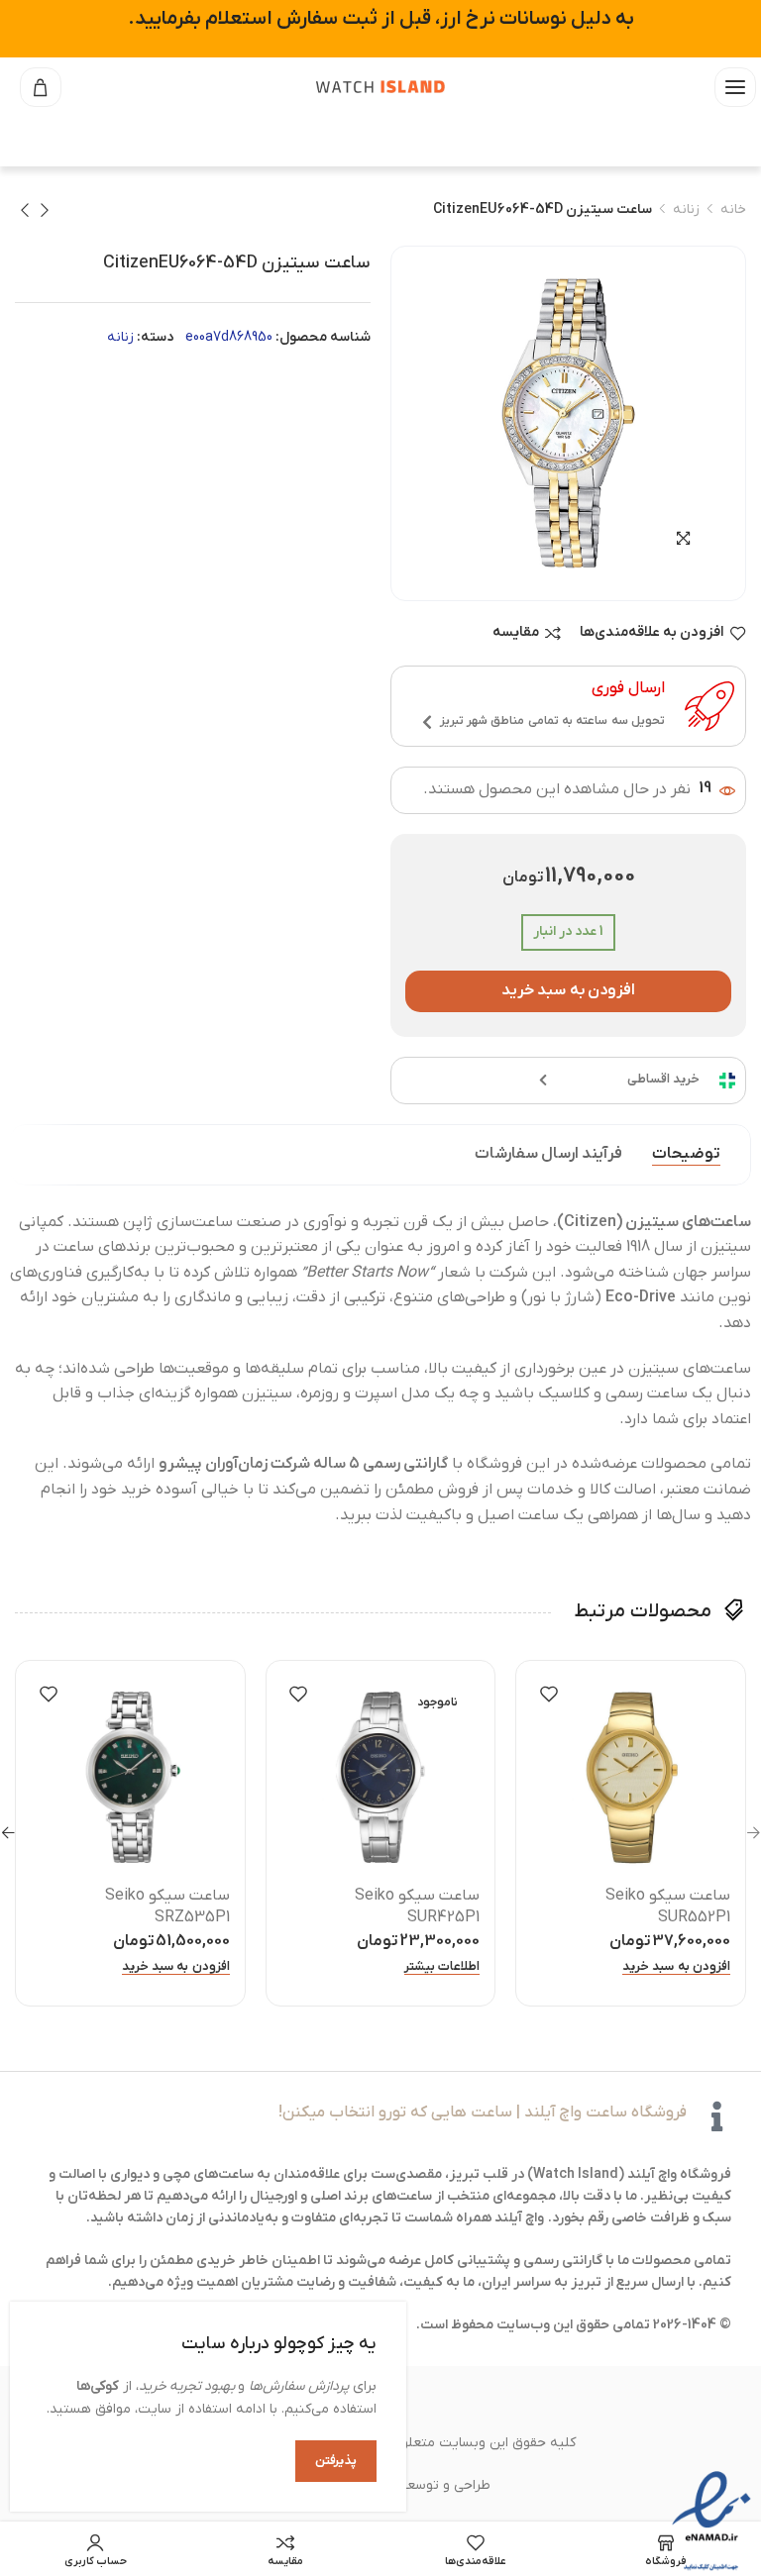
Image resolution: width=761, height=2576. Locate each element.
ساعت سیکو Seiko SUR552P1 (668, 1906)
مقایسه (516, 633)
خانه (733, 209)
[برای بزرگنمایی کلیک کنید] (683, 538)
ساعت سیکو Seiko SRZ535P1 (167, 1906)
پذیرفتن (336, 2461)
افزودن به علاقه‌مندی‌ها (652, 633)
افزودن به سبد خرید (568, 990)
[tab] (686, 1155)
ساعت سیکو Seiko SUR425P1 (417, 1906)
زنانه (686, 209)
